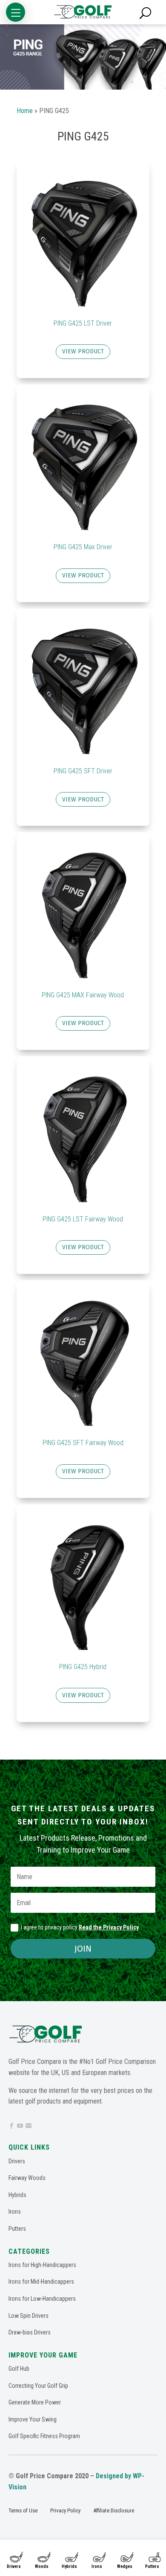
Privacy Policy (65, 2510)
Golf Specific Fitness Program (44, 2436)
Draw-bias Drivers (30, 2332)
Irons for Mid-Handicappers (41, 2282)
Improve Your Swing (33, 2419)
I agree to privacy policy (80, 1927)
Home (25, 111)
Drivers (14, 2566)
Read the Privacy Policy (109, 1927)
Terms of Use (23, 2510)
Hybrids (69, 2566)
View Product (83, 351)
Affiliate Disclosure (114, 2510)
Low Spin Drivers (29, 2316)
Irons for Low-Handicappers (42, 2299)
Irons (97, 2566)
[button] (16, 12)
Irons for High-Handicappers (42, 2265)
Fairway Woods (27, 2178)
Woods (42, 2566)
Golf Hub (19, 2369)
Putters (152, 2566)
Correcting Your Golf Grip (38, 2386)
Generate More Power (35, 2402)
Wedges (125, 2566)
